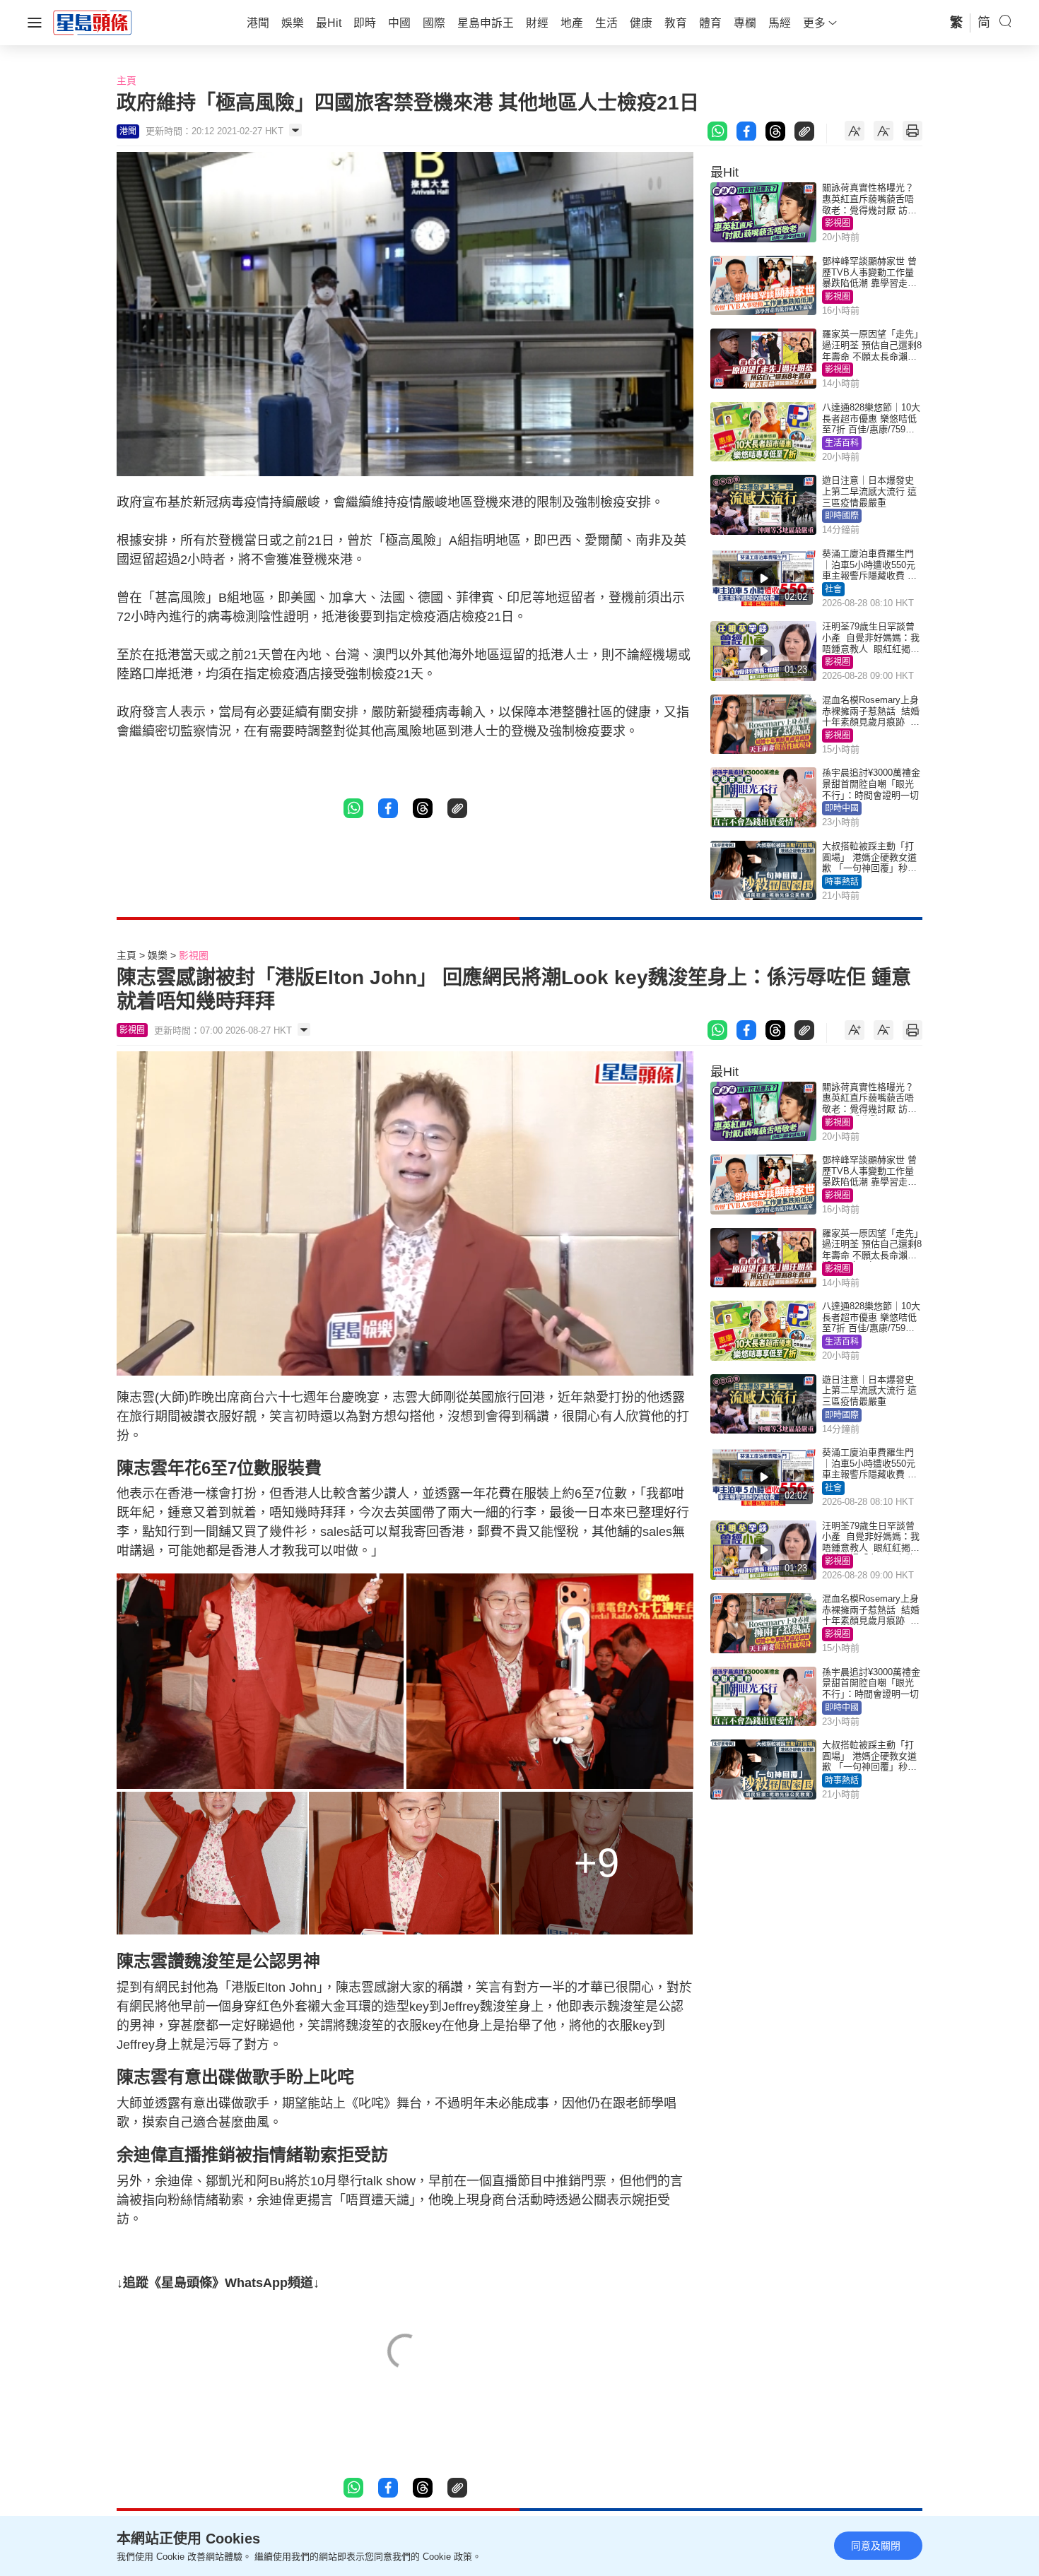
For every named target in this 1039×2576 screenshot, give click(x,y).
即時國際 (842, 516)
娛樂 (158, 955)
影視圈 (838, 223)
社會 (833, 589)
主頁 (127, 81)
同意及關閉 (876, 2546)
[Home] (93, 22)
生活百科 (842, 443)
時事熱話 (842, 882)
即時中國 (842, 808)
